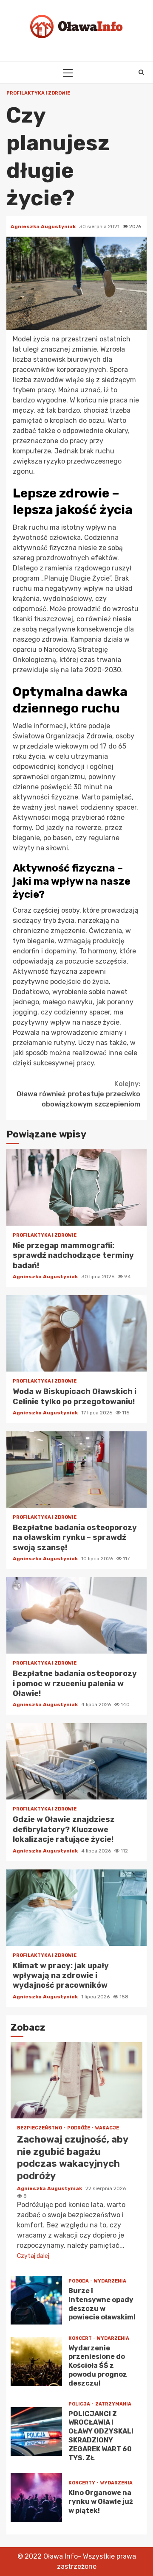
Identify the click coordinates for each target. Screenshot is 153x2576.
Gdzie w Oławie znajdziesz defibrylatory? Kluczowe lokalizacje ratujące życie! (76, 1761)
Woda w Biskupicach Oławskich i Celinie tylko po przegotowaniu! (76, 1333)
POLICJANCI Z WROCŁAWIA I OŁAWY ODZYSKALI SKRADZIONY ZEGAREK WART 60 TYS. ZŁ (36, 2432)
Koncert (81, 2338)
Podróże (79, 2128)
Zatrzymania (113, 2404)
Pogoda (79, 2281)
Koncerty (82, 2483)
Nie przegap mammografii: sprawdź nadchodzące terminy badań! (76, 1187)
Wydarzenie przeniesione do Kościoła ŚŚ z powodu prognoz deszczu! (36, 2362)
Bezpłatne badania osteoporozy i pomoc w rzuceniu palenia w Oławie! (76, 1615)
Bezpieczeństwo (40, 2128)
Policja (80, 2404)
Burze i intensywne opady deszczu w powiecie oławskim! (36, 2300)
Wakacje (107, 2128)
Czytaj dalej (33, 2256)
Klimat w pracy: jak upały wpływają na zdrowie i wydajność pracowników (76, 1908)
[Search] (141, 73)
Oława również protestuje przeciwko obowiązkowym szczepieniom (78, 1094)
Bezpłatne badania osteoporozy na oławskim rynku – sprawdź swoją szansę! (76, 1470)
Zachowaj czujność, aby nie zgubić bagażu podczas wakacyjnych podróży (76, 2080)
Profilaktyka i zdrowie (38, 93)
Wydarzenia (110, 2281)
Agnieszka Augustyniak (44, 226)
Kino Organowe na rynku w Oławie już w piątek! (36, 2497)
